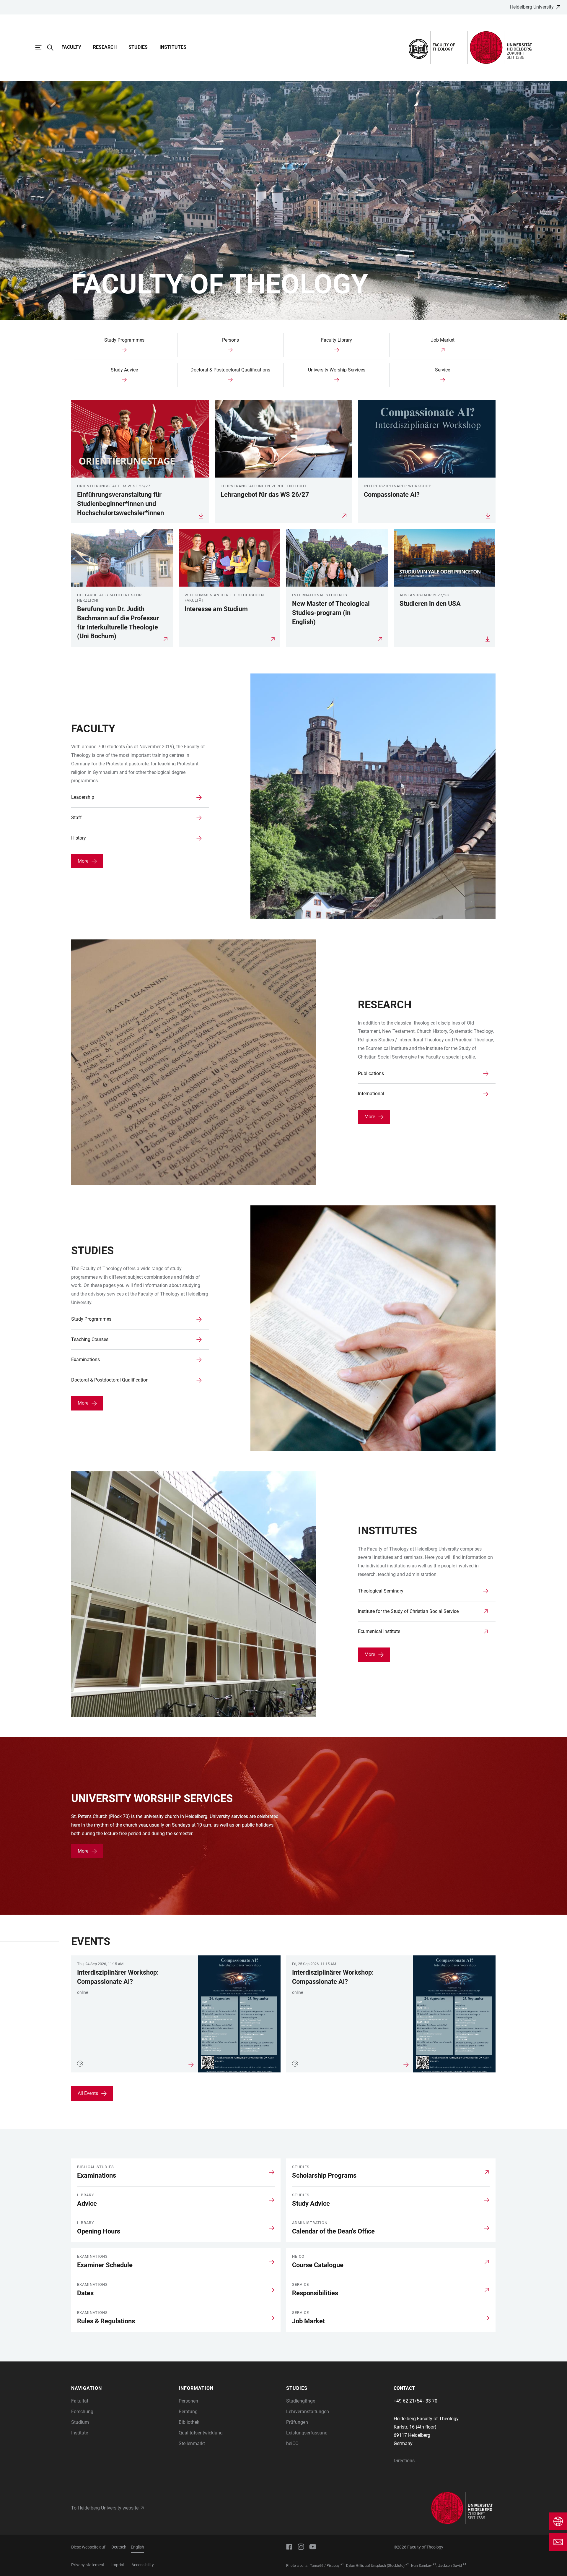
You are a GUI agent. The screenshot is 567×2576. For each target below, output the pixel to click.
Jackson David (450, 2566)
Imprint (118, 2565)
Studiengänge (301, 2401)
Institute (80, 2433)
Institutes (173, 47)
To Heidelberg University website (105, 2508)
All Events (88, 2093)
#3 (434, 2564)
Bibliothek (189, 2422)
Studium (80, 2422)
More (83, 861)
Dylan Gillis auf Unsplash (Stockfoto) (375, 2566)
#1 (342, 2564)
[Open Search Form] (53, 48)
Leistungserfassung (307, 2433)
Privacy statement (88, 2565)
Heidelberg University (532, 7)
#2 (407, 2564)
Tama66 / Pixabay (325, 2566)
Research (105, 47)
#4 (464, 2564)
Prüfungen (297, 2422)
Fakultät (80, 2401)
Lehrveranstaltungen (308, 2412)
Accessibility (143, 2565)
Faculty (71, 47)
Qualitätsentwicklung (201, 2433)
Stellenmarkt (192, 2443)
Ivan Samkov (421, 2566)
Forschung (82, 2412)
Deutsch (119, 2547)
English (137, 2547)
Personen (188, 2401)
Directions (404, 2461)
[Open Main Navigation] (41, 48)
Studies (138, 47)
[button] (122, 2388)
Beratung (188, 2412)
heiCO (292, 2443)
